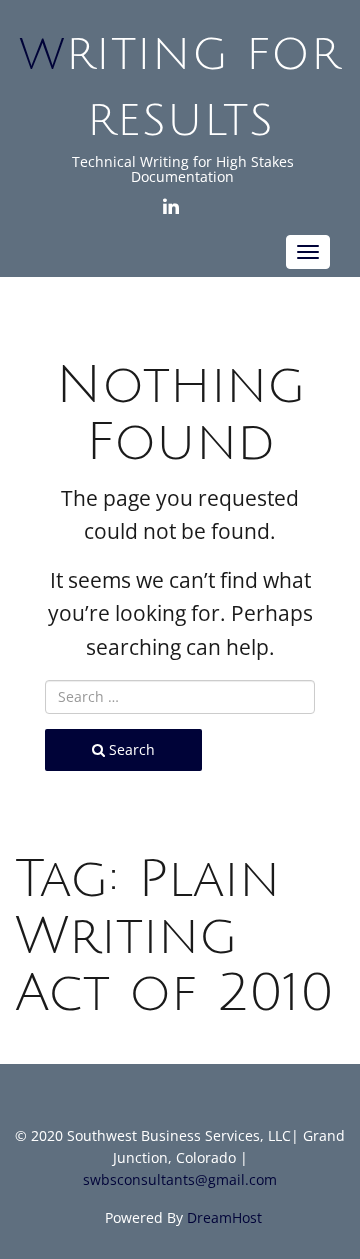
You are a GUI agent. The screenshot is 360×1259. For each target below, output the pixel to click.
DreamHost (224, 1217)
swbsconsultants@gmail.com (180, 1179)
